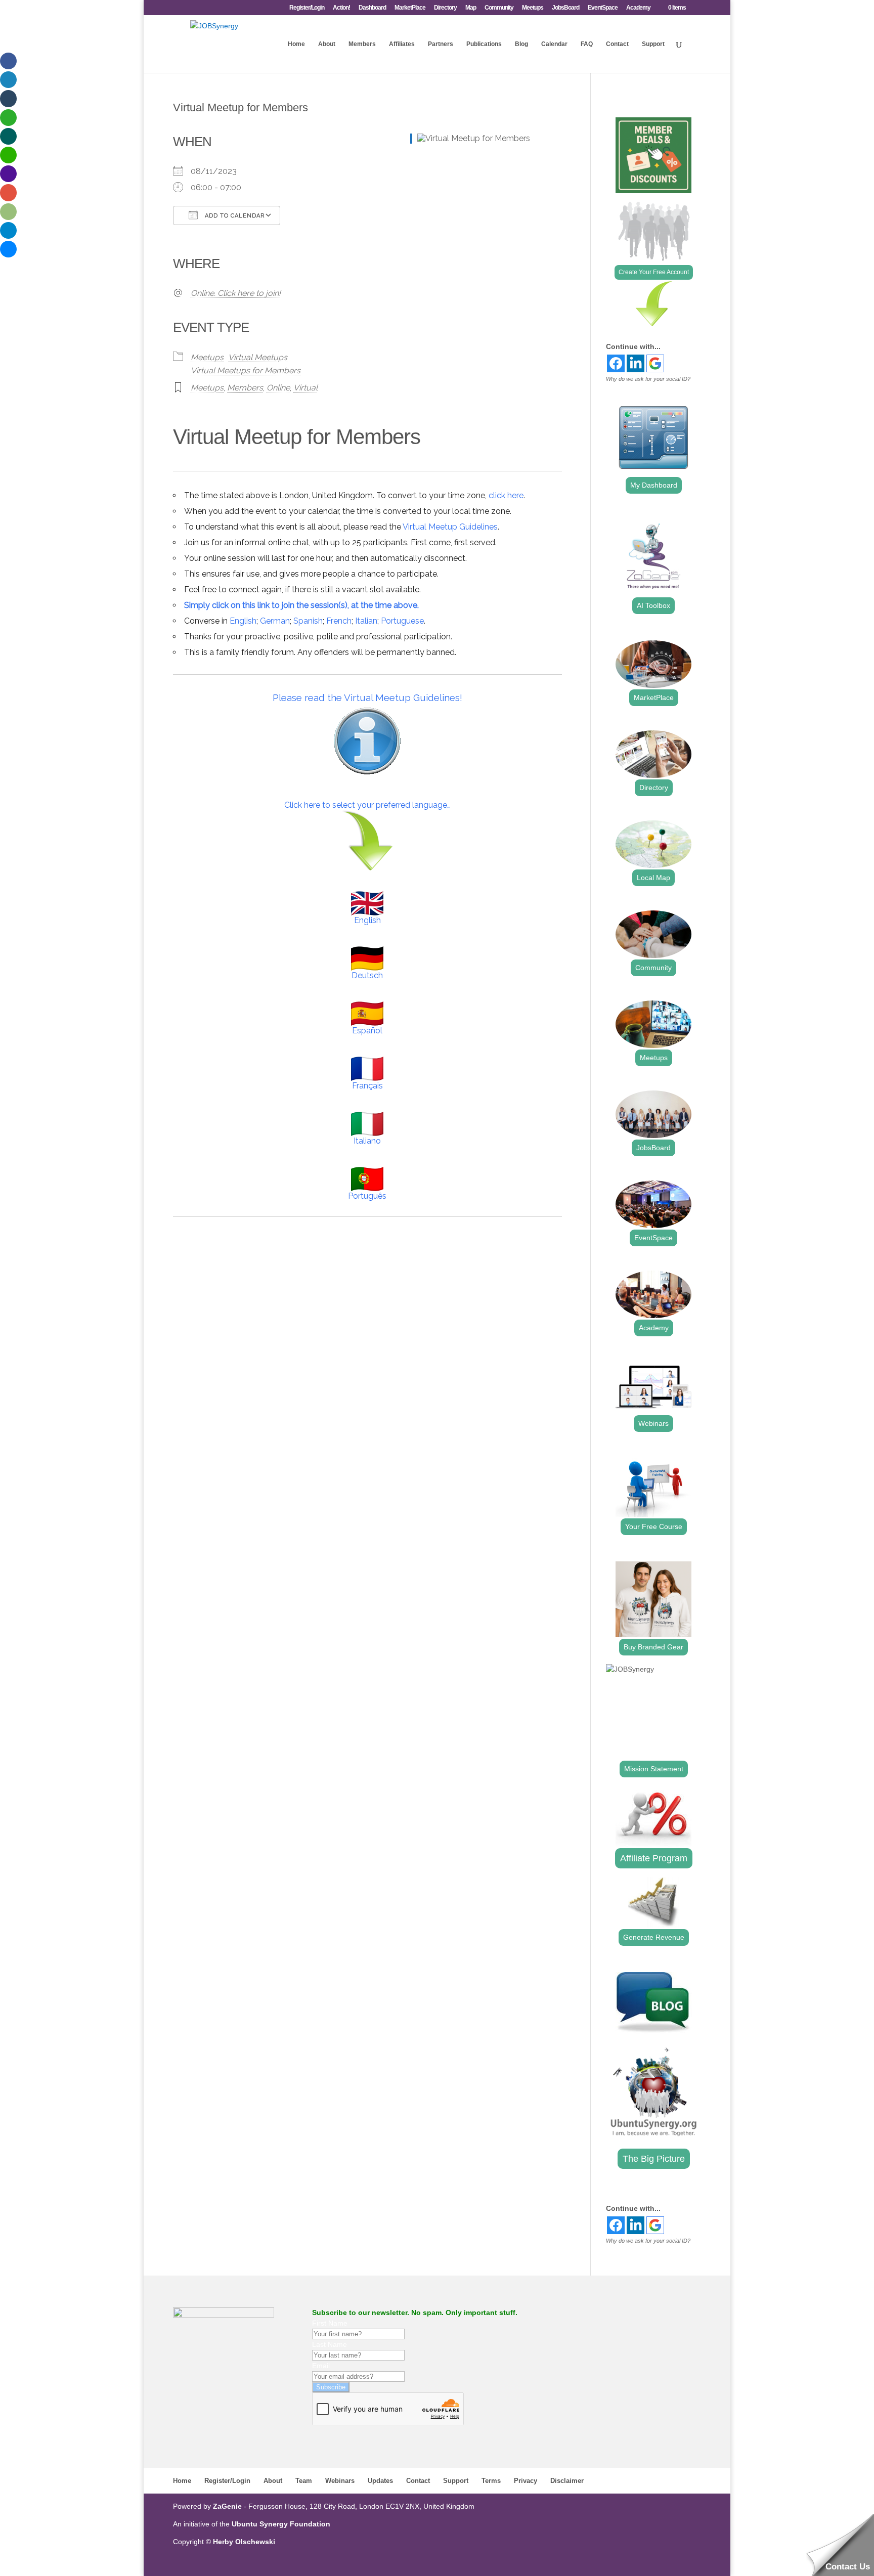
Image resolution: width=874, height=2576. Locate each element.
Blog (521, 44)
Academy (638, 8)
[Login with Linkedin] (636, 363)
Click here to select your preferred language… (367, 805)
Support (653, 44)
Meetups (533, 8)
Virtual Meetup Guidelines (450, 527)
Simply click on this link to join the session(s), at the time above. (301, 605)
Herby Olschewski (244, 2542)
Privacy (526, 2481)
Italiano (367, 1141)
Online (278, 388)
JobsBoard (565, 8)
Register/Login (307, 8)
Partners (441, 44)
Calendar (554, 44)
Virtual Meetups (258, 357)
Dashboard (372, 8)
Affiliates (402, 44)
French (339, 621)
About (327, 44)
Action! (341, 8)
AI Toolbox (653, 605)
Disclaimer (567, 2481)
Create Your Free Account (654, 272)
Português (367, 1196)
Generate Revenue (654, 1937)
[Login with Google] (655, 363)
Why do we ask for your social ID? (648, 379)
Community (499, 8)
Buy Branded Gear (653, 1647)
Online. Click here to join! (236, 293)
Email (321, 2366)
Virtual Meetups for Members (246, 370)
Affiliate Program (654, 1858)
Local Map (653, 878)
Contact (617, 44)
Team (304, 2481)
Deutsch (367, 975)
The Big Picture (654, 2159)
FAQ (587, 44)
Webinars (653, 1423)
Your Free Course (654, 1526)
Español (367, 1031)
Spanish (308, 621)
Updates (380, 2481)
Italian (366, 621)
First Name (330, 2323)
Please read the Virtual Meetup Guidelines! (367, 697)
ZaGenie (227, 2506)
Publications (484, 44)
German (275, 621)
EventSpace (603, 8)
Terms (491, 2481)
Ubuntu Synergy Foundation (281, 2524)
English (243, 621)
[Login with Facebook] (616, 363)
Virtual (305, 388)
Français (367, 1086)
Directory (445, 8)
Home (296, 44)
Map (471, 8)
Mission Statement (654, 1769)
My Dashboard (654, 485)
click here (506, 495)
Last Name (330, 2344)
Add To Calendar (234, 216)
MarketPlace (410, 8)
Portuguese (402, 621)
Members (362, 44)
